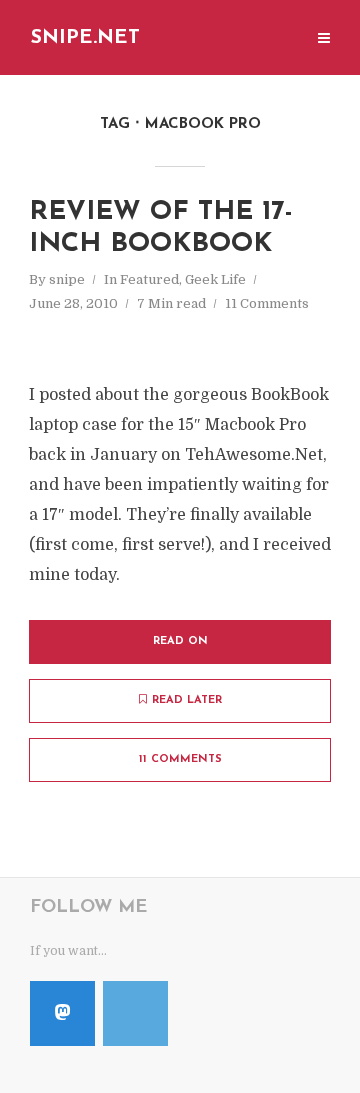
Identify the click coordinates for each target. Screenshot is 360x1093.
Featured (149, 279)
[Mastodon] (62, 1013)
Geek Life (215, 279)
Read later (187, 700)
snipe (67, 279)
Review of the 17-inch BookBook (161, 228)
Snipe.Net (85, 38)
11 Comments (267, 303)
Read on (180, 641)
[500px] (135, 1013)
